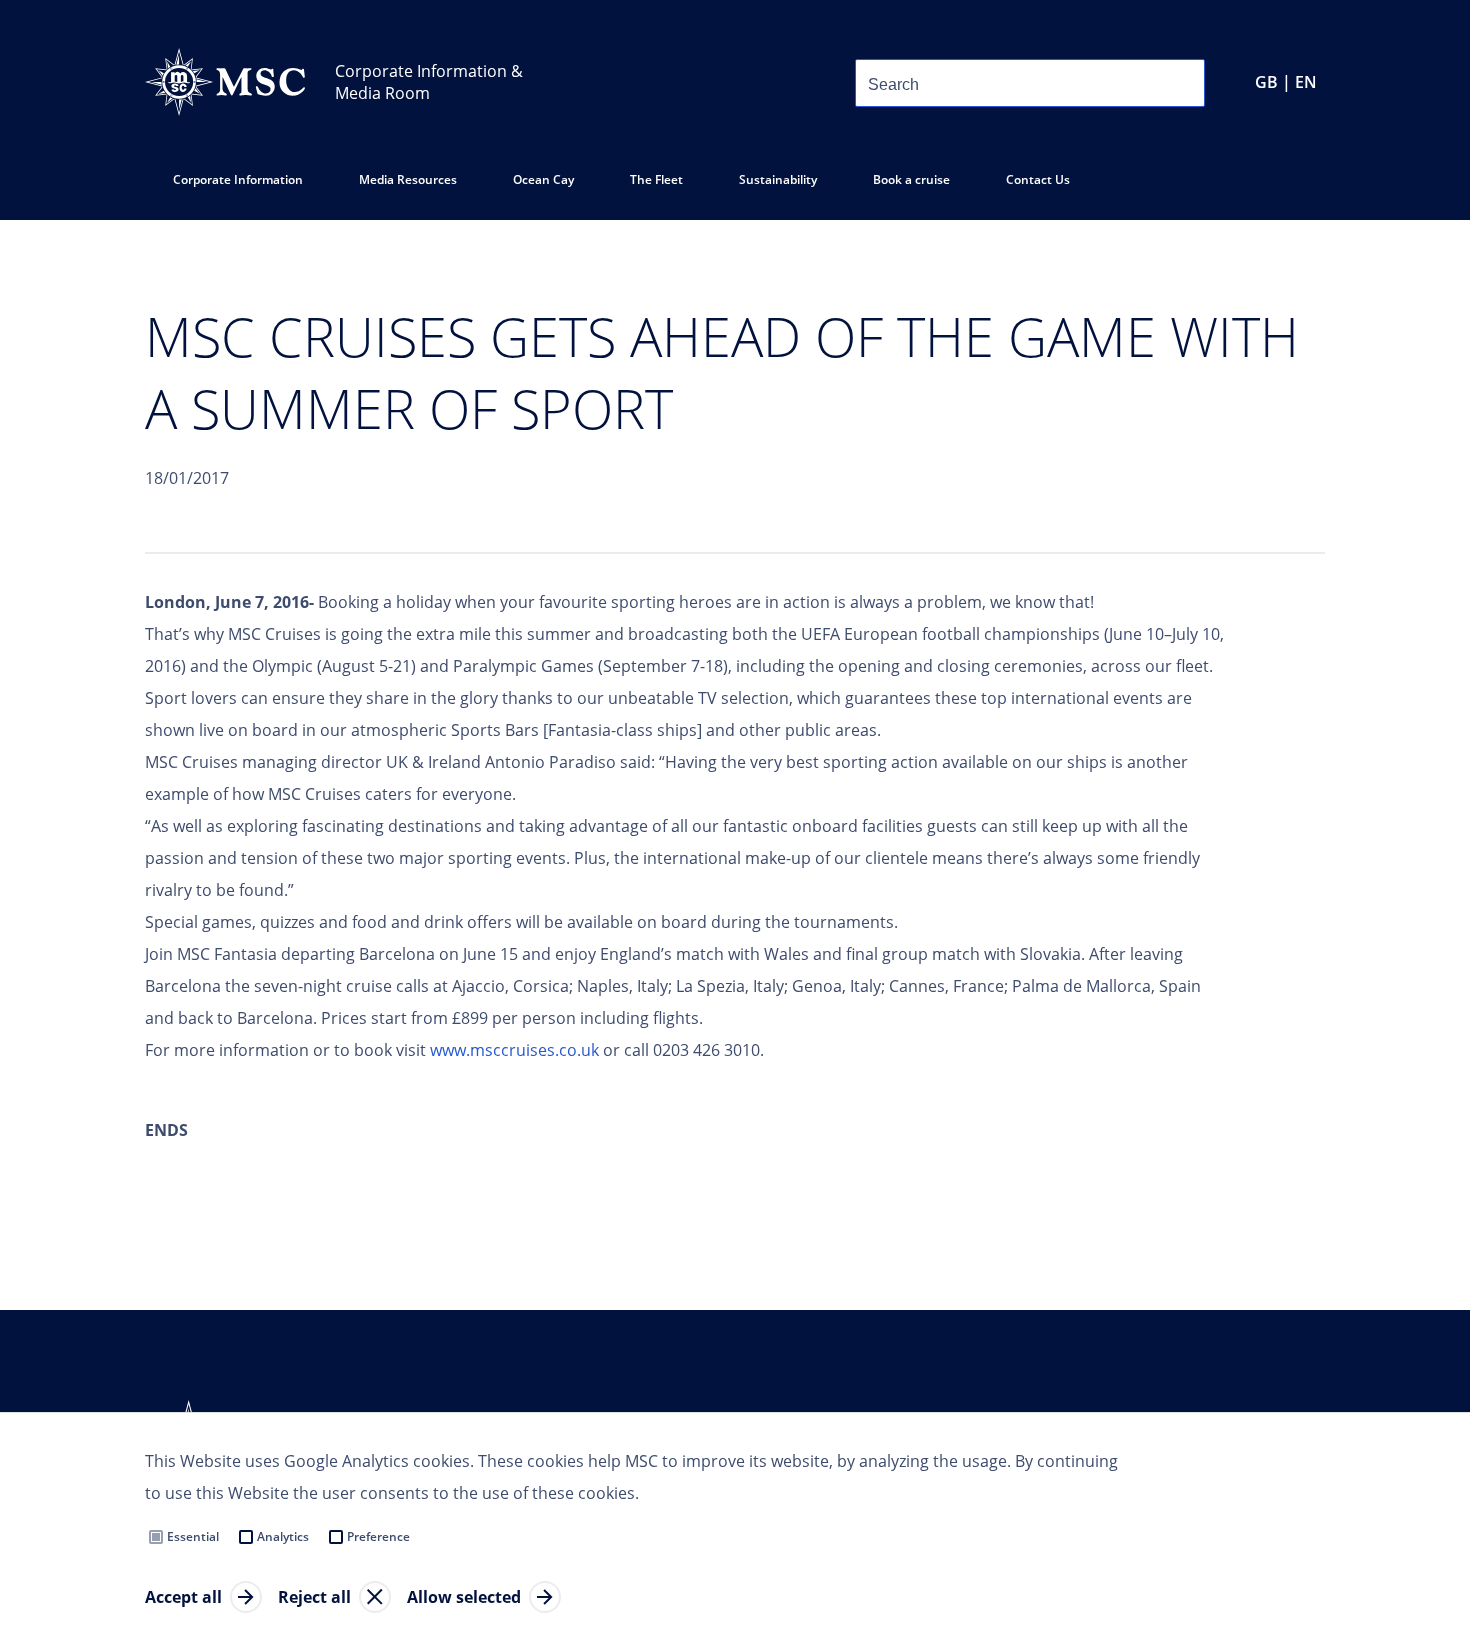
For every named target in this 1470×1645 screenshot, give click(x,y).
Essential (193, 1536)
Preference (378, 1536)
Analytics (283, 1536)
